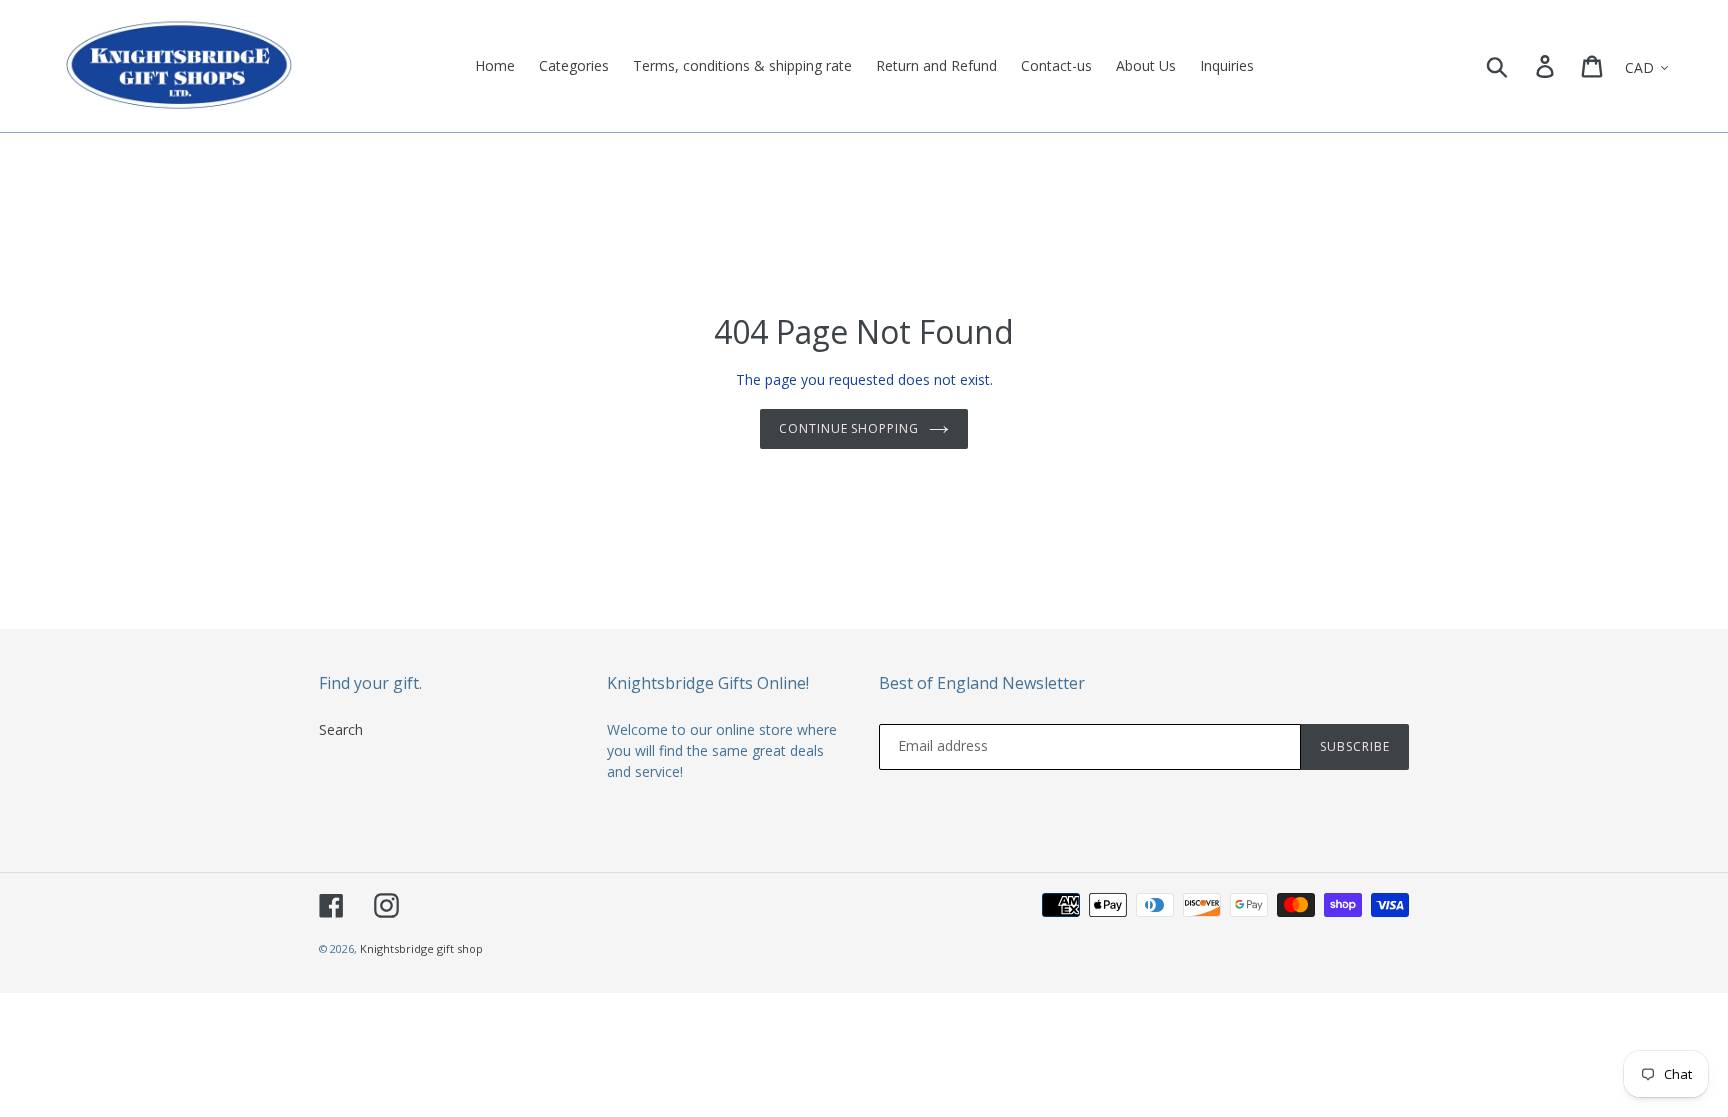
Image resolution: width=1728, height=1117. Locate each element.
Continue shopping (849, 428)
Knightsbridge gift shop (421, 948)
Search (341, 729)
